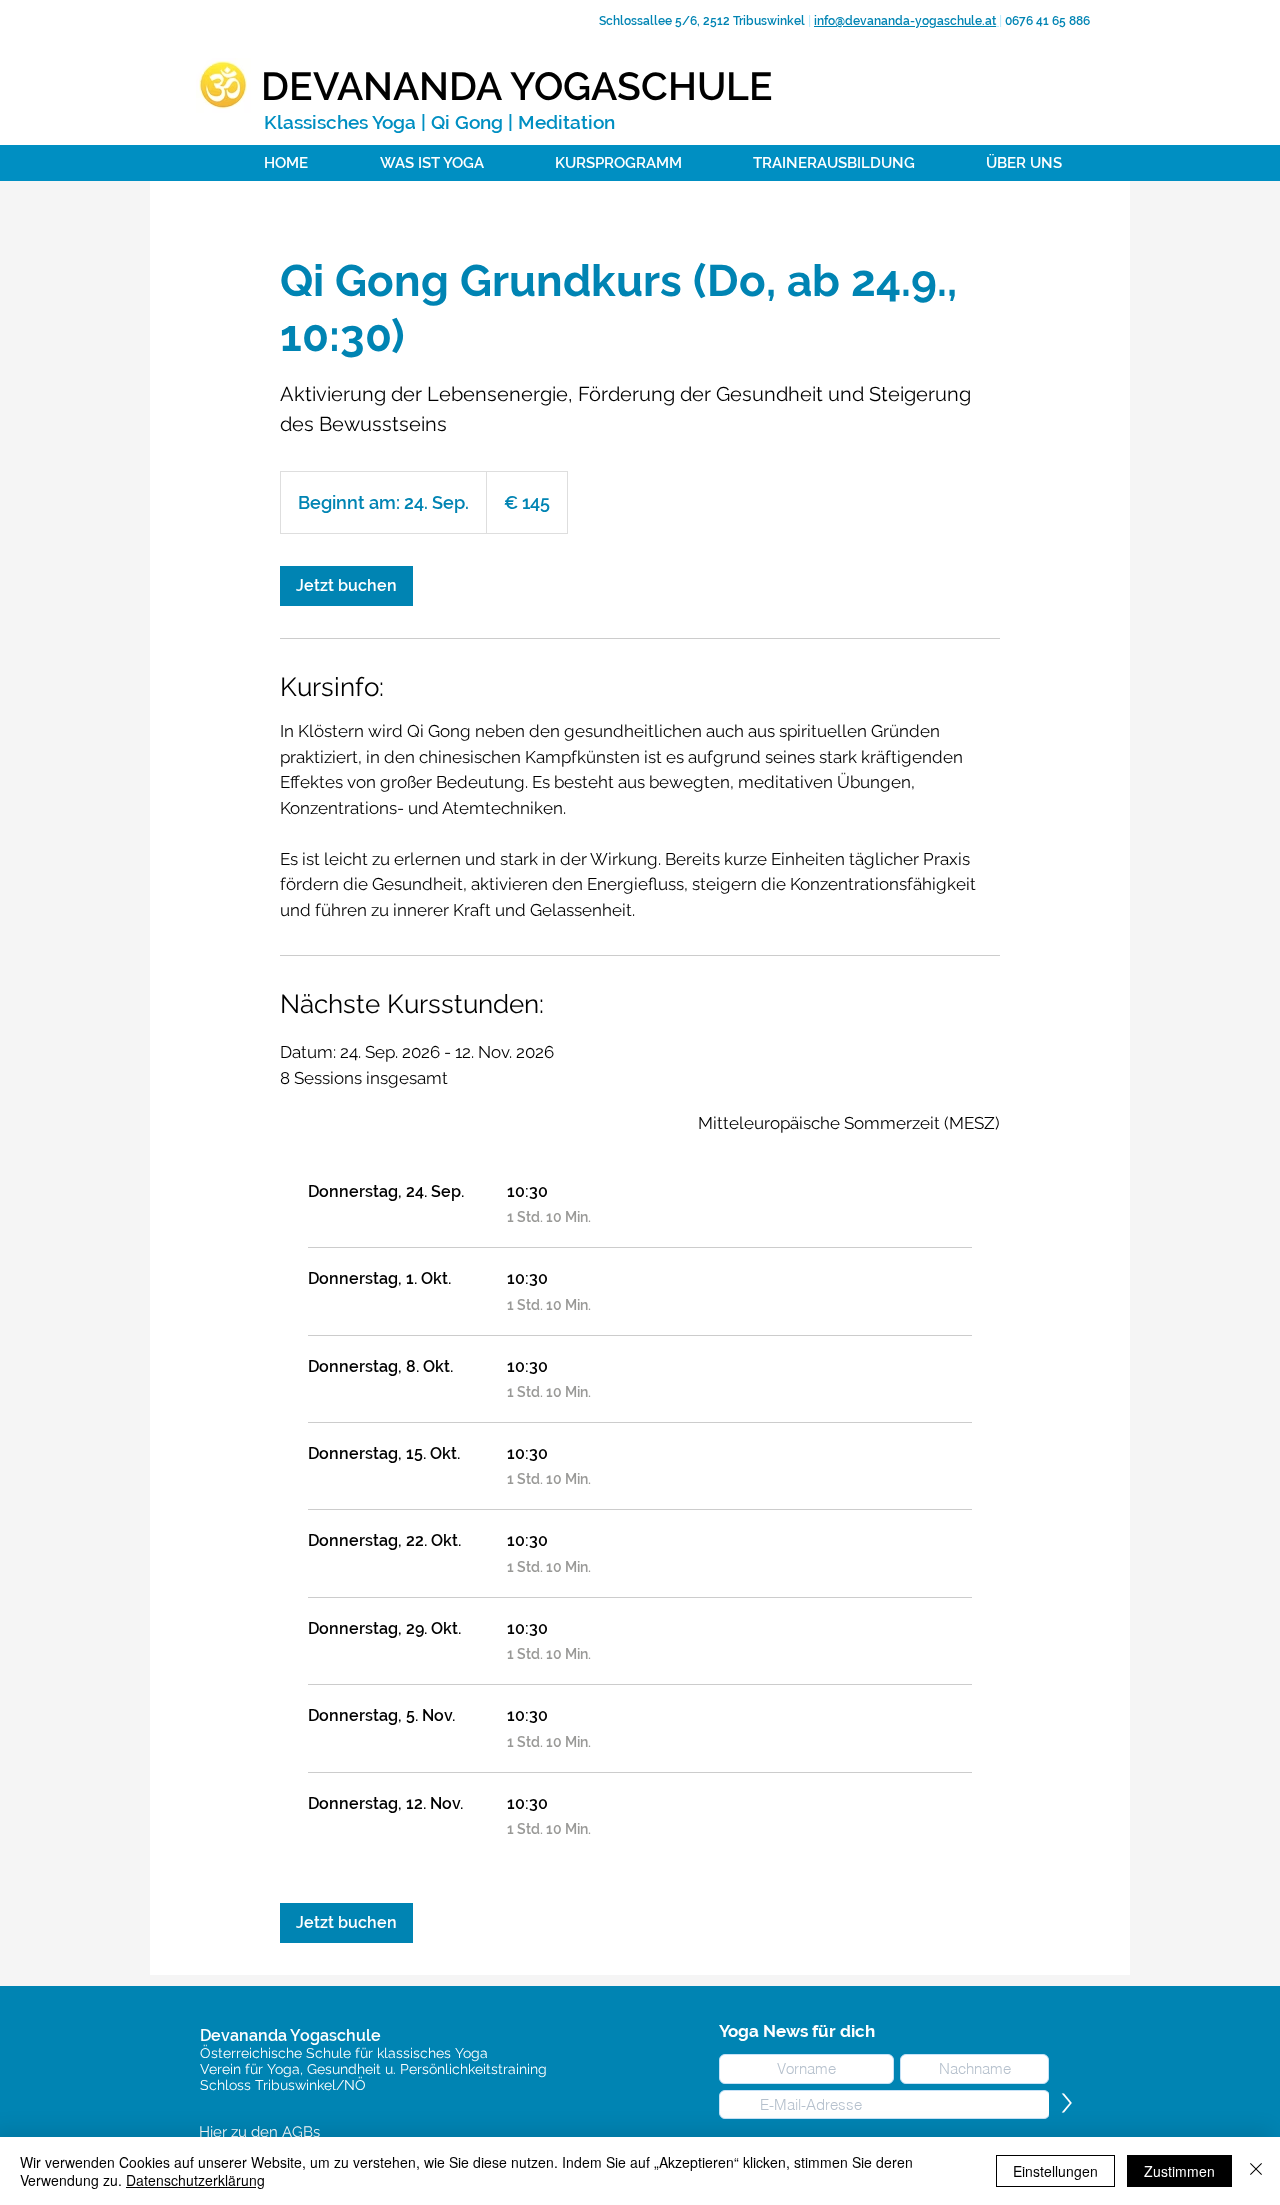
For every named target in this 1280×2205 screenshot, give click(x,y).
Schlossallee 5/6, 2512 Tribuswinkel (700, 21)
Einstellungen (1055, 2171)
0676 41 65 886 (1046, 21)
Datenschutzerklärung (195, 2180)
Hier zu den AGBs (259, 2132)
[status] (849, 1124)
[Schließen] (1256, 2171)
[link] (346, 586)
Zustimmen (1179, 2171)
